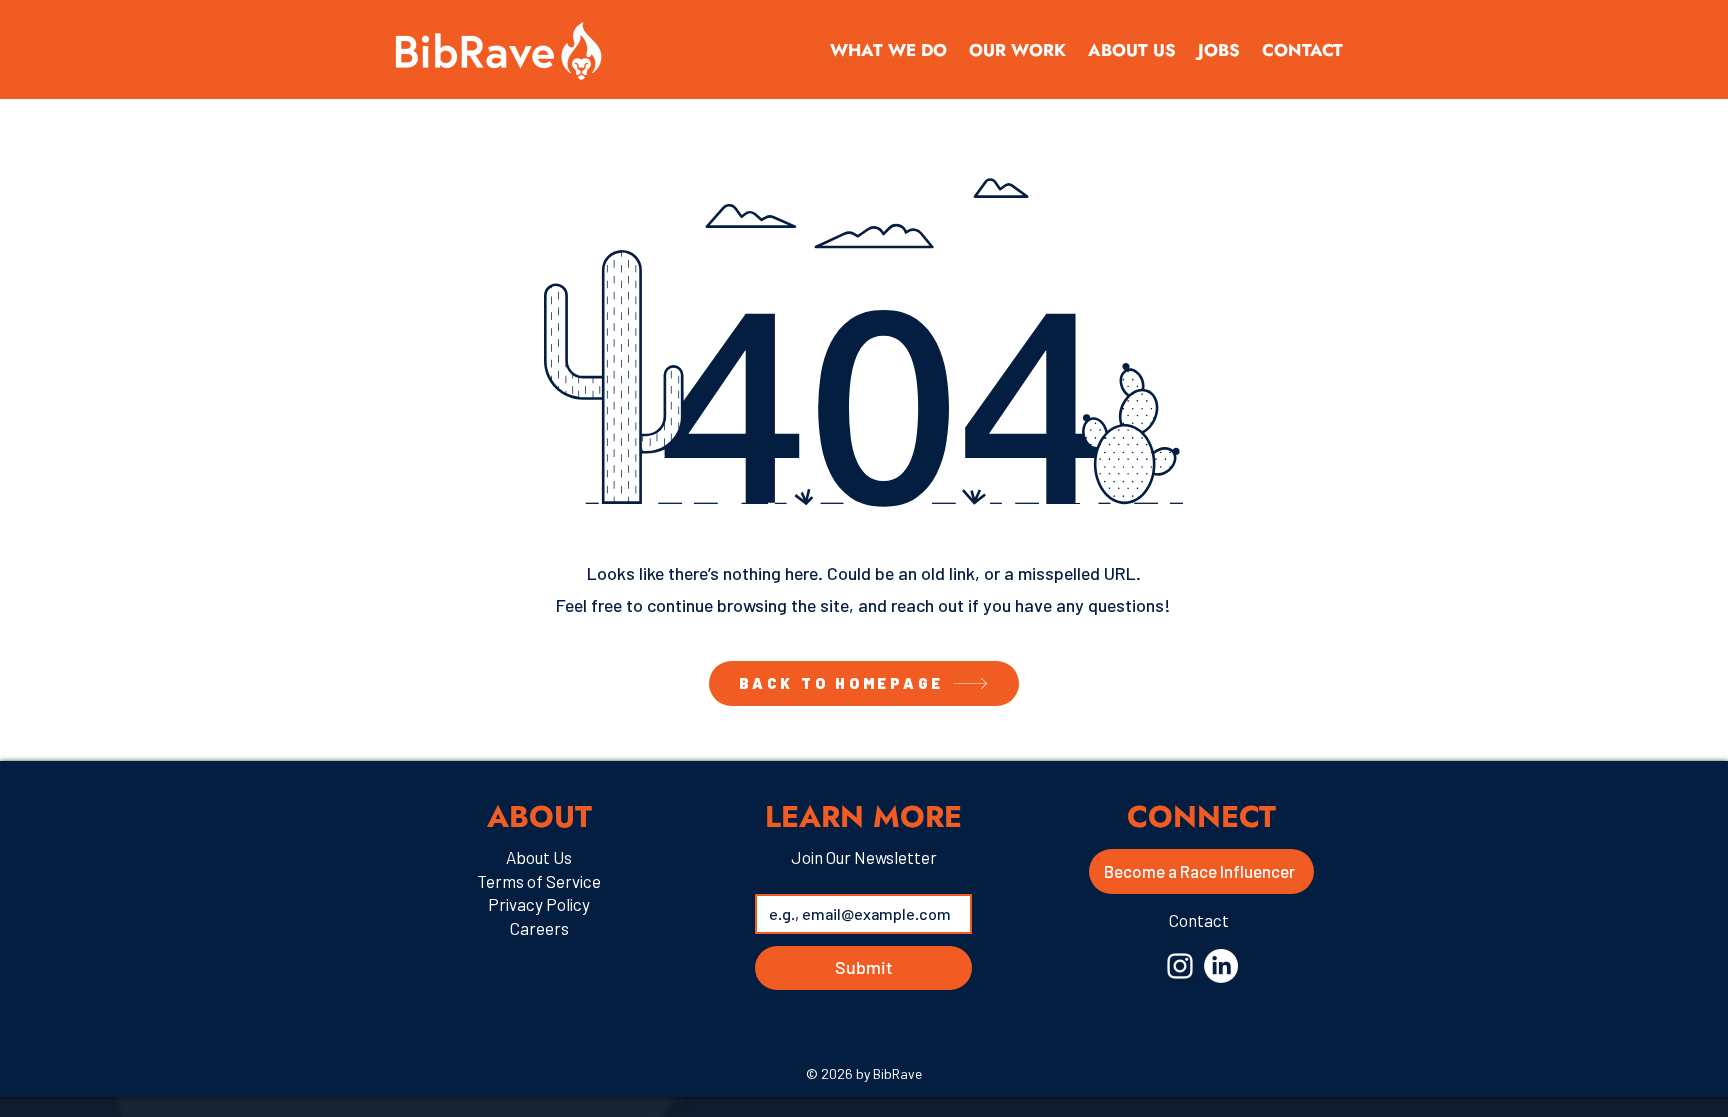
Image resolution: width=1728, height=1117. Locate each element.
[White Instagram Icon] (1180, 966)
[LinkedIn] (1221, 966)
